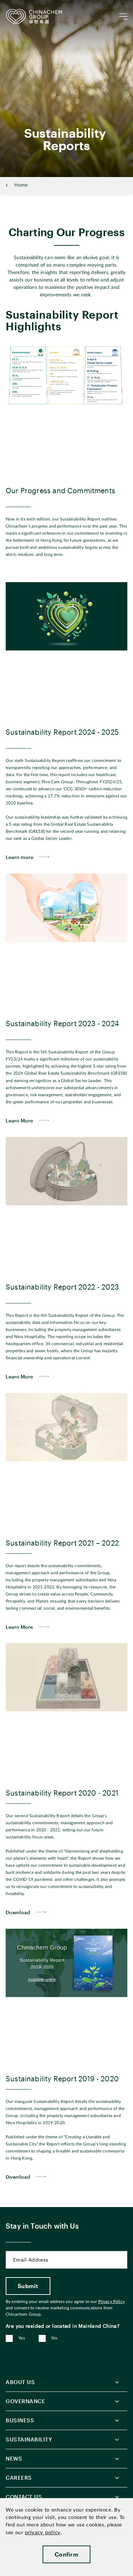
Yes (22, 2338)
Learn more (20, 857)
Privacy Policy (112, 2302)
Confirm (66, 2554)
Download (18, 1912)
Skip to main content (27, 6)
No (54, 2338)
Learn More (19, 1121)
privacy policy (43, 2533)
